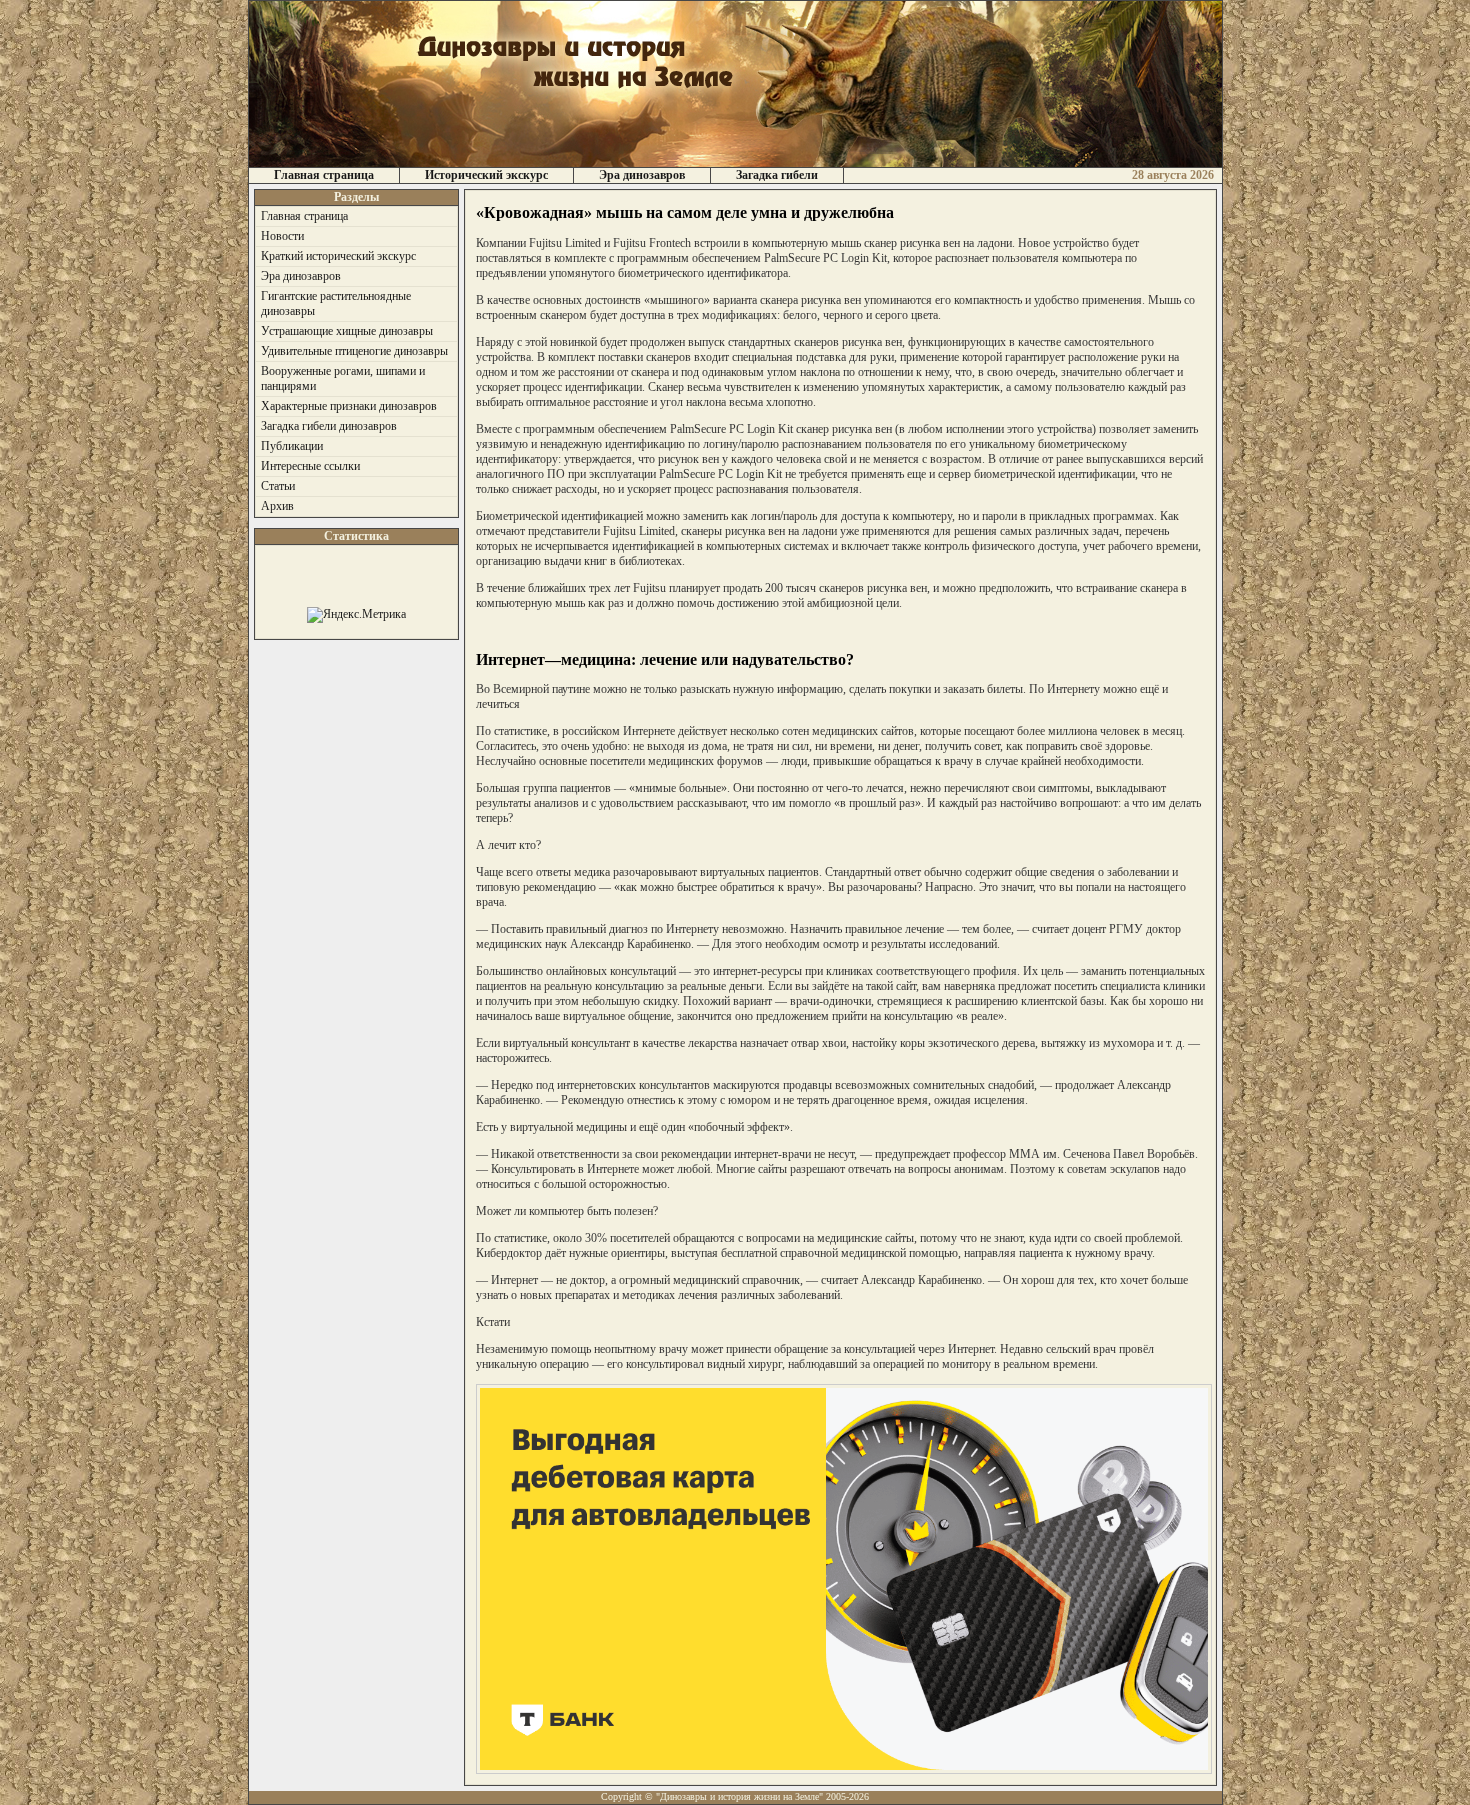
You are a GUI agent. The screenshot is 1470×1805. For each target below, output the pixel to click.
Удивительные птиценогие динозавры (354, 351)
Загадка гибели (777, 175)
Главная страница (324, 175)
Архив (277, 506)
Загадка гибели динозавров (329, 426)
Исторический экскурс (486, 175)
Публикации (292, 446)
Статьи (278, 486)
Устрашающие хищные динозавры (347, 331)
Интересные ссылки (310, 466)
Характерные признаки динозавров (349, 406)
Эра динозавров (642, 175)
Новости (282, 236)
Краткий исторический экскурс (338, 256)
